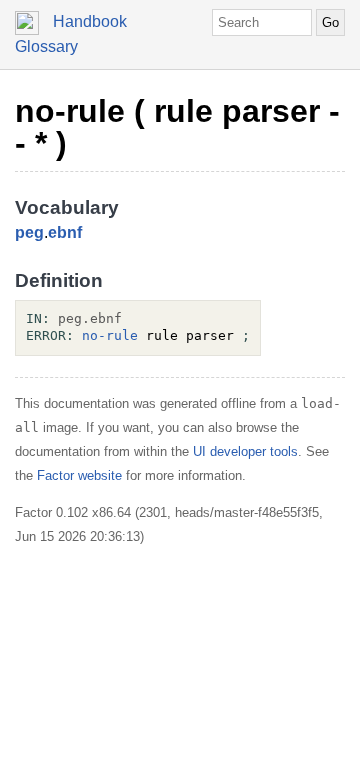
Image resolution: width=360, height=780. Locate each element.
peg (29, 232)
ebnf (65, 232)
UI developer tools (245, 451)
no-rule (110, 335)
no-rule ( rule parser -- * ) (177, 127)
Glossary (46, 46)
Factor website (79, 475)
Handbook (90, 21)
